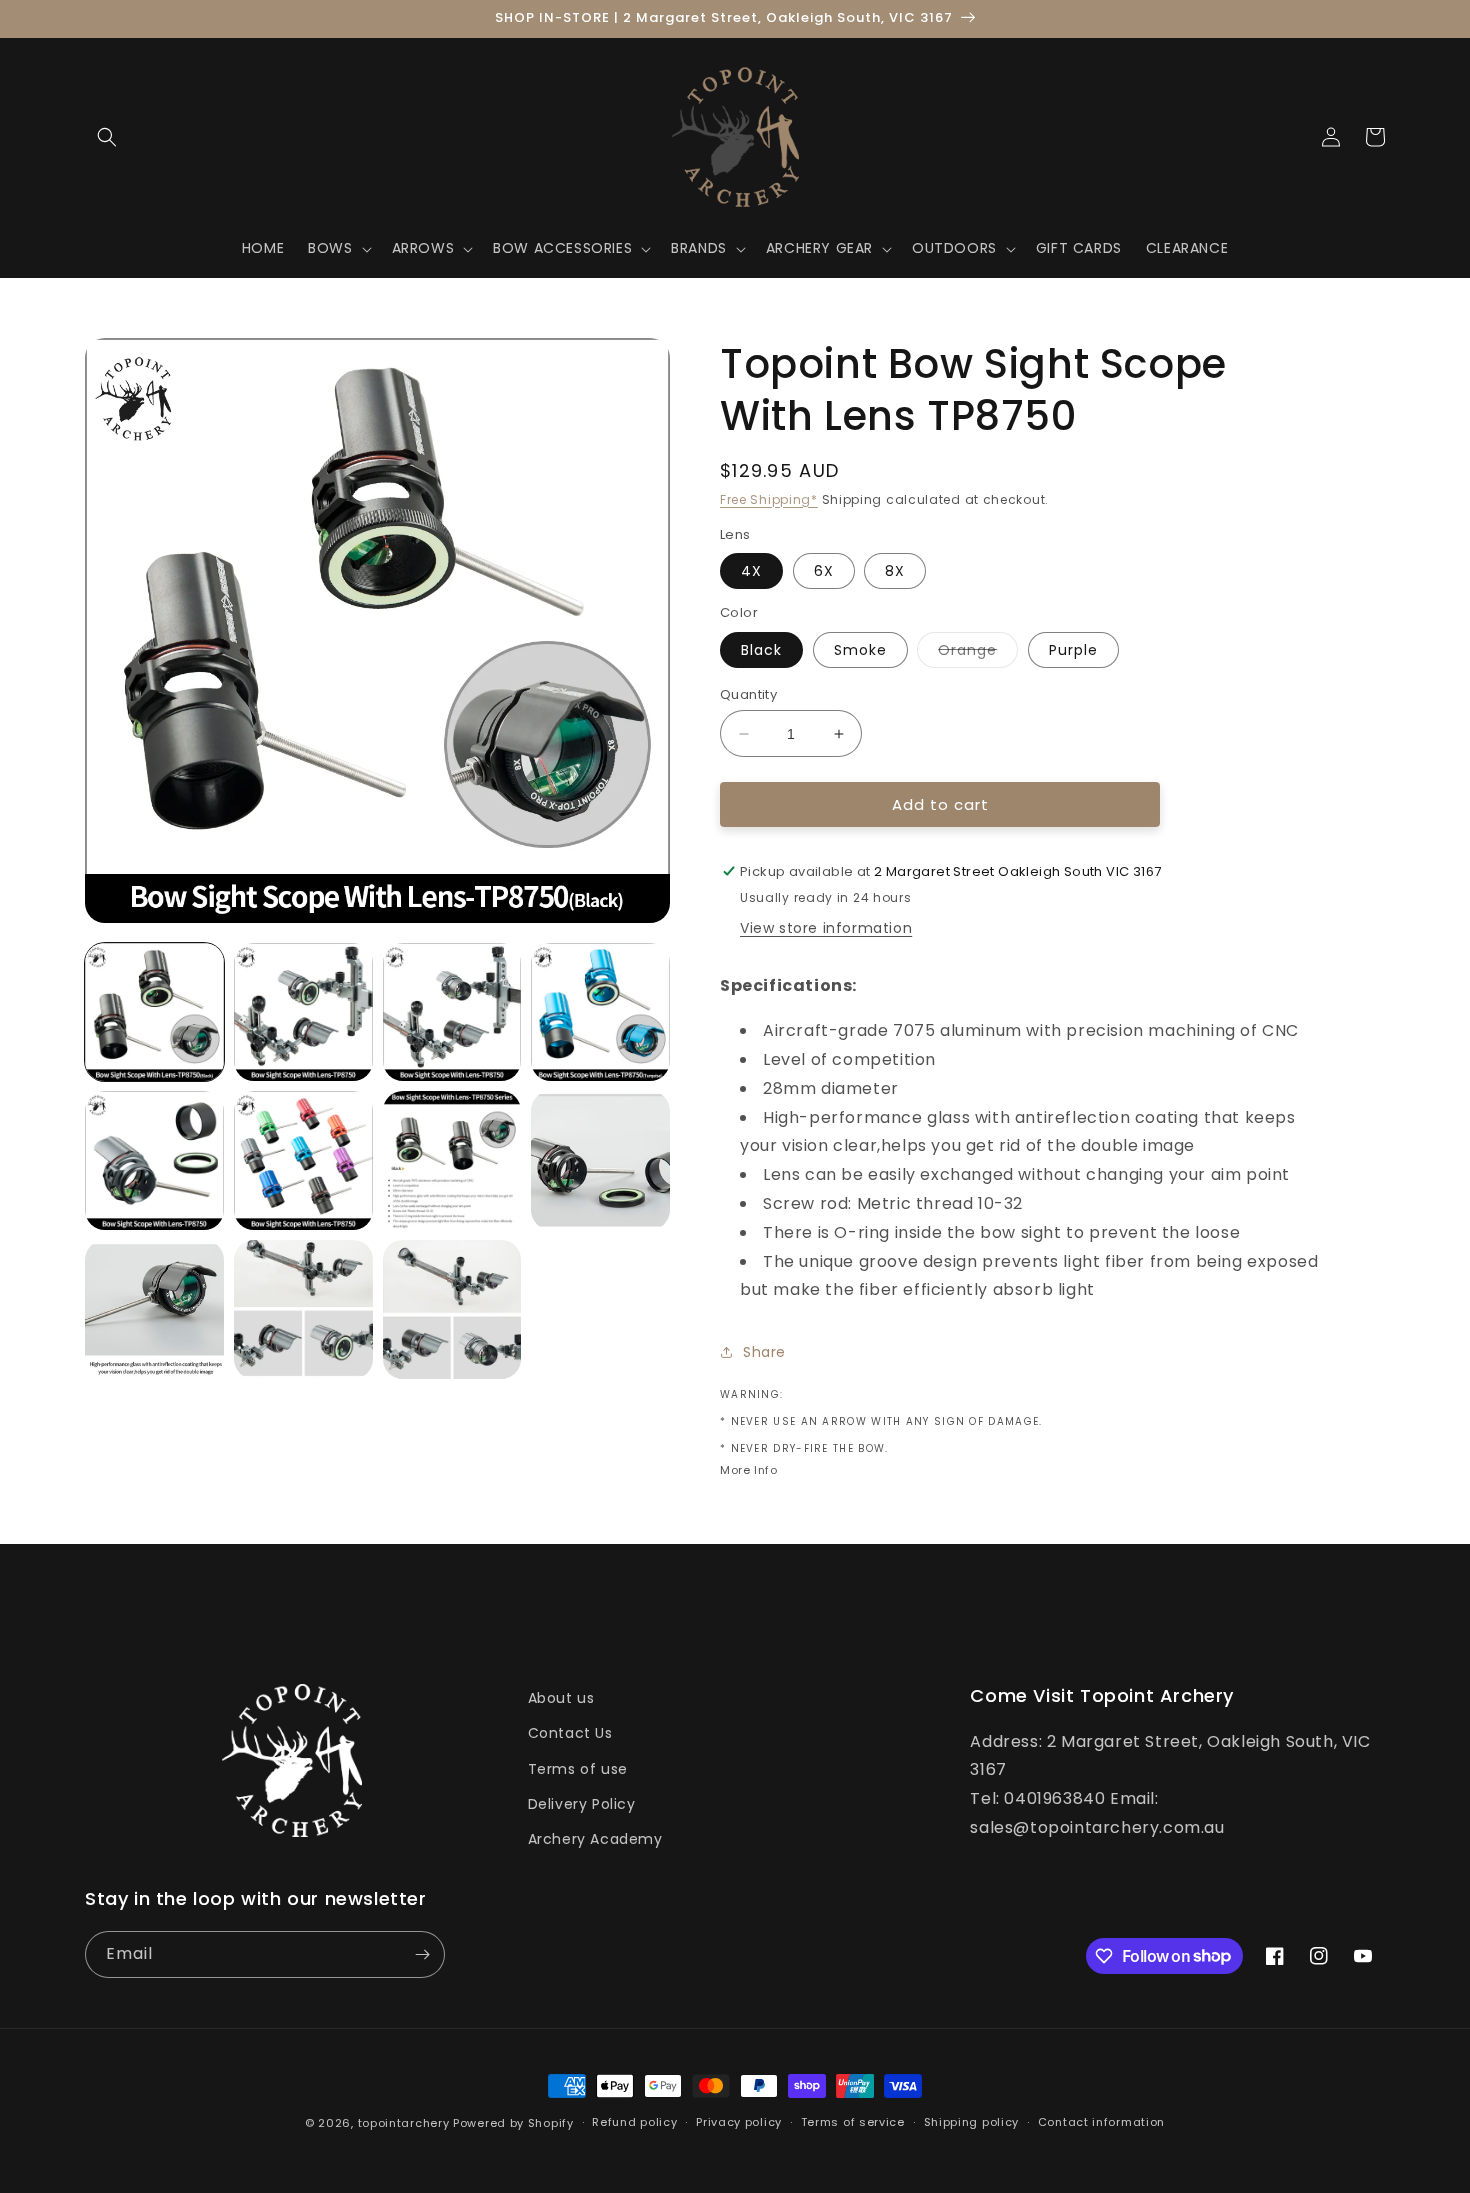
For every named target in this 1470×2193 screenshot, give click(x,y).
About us (561, 1698)
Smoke (860, 650)
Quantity (748, 694)
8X (895, 571)
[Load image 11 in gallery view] (452, 1309)
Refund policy (634, 2122)
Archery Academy (595, 1839)
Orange (978, 653)
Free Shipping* (769, 499)
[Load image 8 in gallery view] (600, 1160)
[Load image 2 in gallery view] (303, 1012)
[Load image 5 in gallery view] (154, 1160)
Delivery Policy (582, 1804)
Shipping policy (972, 2122)
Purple (1073, 650)
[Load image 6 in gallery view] (303, 1160)
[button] (107, 137)
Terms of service (853, 2122)
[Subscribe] (422, 1954)
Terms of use (578, 1769)
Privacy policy (739, 2122)
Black (761, 650)
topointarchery (404, 2123)
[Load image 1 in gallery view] (154, 1012)
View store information (826, 928)
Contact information (1101, 2122)
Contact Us (570, 1733)
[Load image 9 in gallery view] (154, 1309)
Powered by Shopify (513, 2123)
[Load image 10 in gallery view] (303, 1309)
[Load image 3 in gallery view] (452, 1012)
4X (751, 571)
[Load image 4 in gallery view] (600, 1012)
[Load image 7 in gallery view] (452, 1160)
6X (824, 571)
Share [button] (764, 1352)
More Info (748, 1470)
